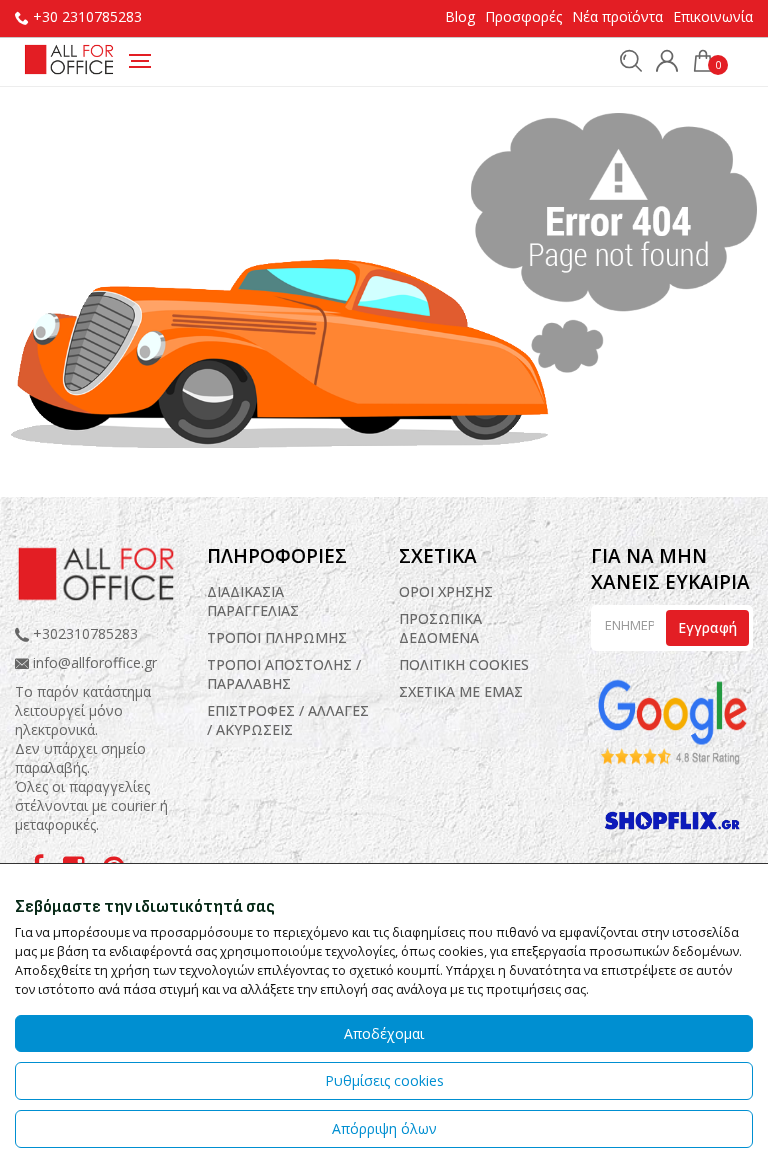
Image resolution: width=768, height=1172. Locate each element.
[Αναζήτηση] (626, 60)
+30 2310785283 (87, 16)
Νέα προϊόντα (617, 16)
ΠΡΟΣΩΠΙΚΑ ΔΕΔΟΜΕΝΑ (440, 628)
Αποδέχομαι (384, 1033)
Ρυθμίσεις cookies (384, 1080)
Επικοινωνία (713, 16)
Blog (460, 16)
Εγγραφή (707, 627)
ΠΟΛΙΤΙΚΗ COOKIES (464, 664)
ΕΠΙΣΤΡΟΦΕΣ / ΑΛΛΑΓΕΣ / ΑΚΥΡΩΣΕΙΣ (288, 720)
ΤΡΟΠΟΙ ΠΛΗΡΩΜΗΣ (277, 637)
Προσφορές (523, 16)
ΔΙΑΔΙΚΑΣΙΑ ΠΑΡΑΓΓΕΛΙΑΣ (253, 601)
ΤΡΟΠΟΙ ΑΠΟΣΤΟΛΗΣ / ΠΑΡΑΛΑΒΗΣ (284, 674)
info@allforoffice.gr (95, 662)
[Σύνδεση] (662, 63)
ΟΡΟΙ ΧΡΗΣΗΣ (446, 591)
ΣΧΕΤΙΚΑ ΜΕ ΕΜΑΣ (461, 691)
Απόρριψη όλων (384, 1128)
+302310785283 (83, 633)
